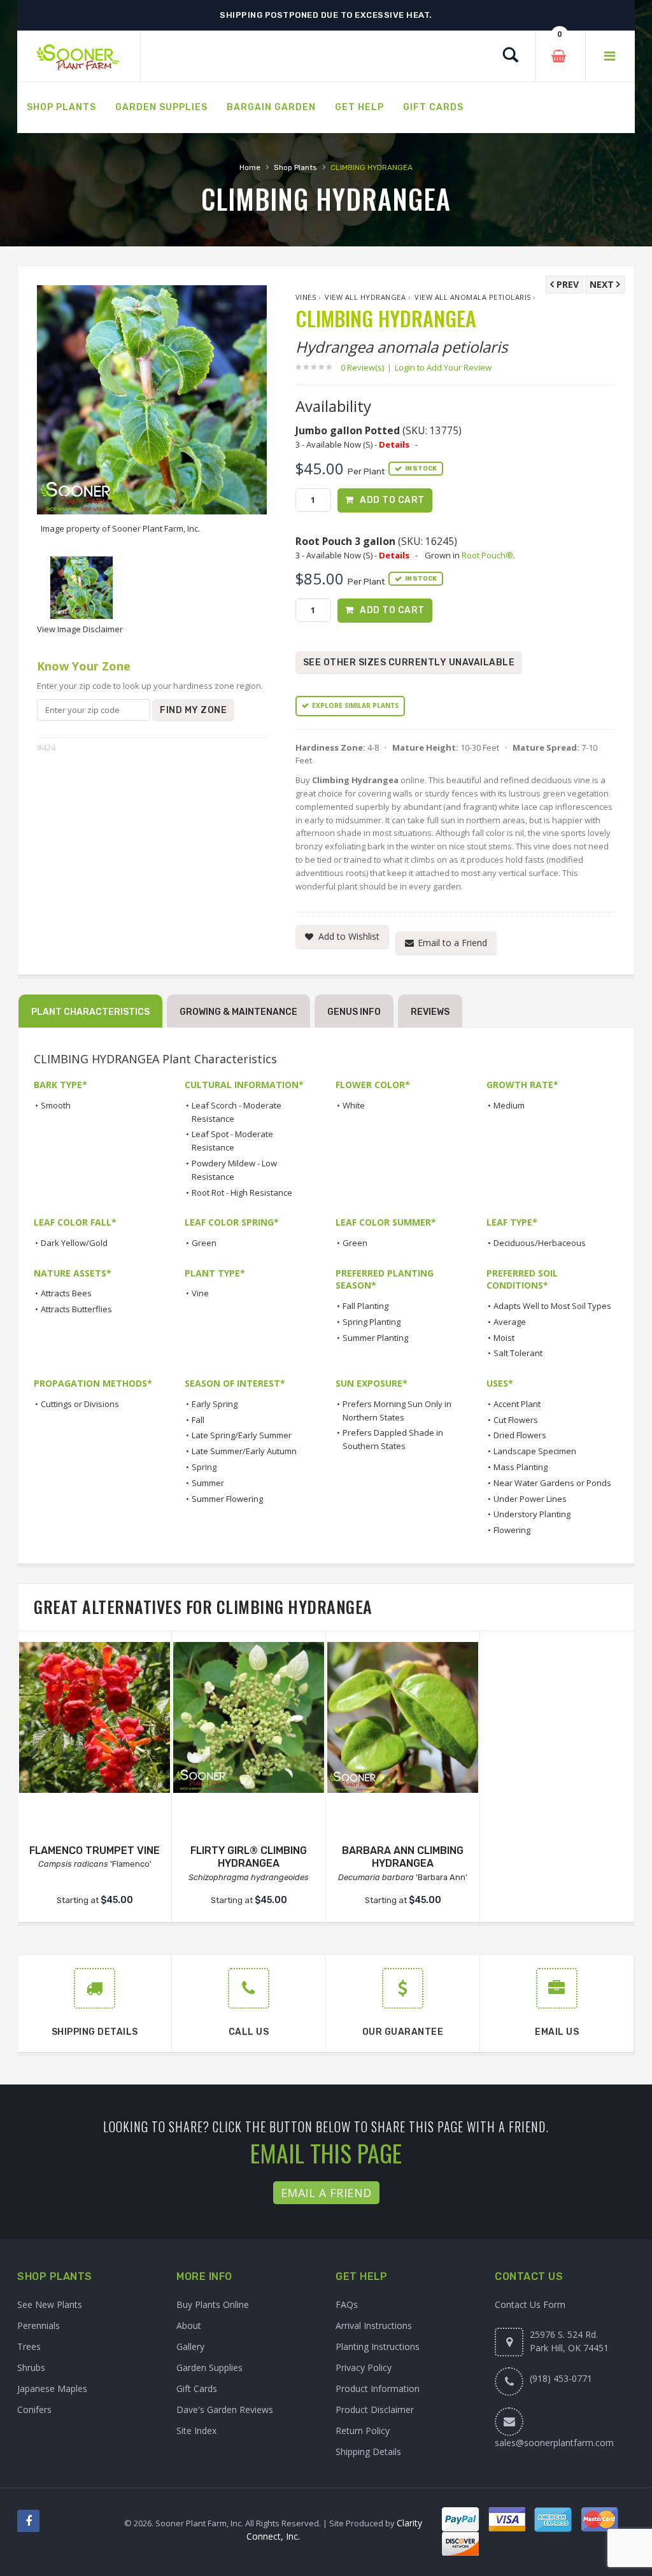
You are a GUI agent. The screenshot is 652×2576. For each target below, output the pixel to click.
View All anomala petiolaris (473, 297)
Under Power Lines (530, 1499)
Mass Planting (521, 1467)
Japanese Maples (52, 2388)
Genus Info (354, 1012)
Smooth (56, 1105)
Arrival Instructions (374, 2325)
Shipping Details (368, 2452)
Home (250, 167)
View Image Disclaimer (80, 629)
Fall (198, 1420)
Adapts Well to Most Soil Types (552, 1306)
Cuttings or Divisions (80, 1404)
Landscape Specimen (535, 1451)
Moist (504, 1338)
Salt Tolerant (518, 1353)
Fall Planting (365, 1306)
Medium (509, 1105)
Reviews (430, 1012)
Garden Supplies (209, 2367)
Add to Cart (392, 500)
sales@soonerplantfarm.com (554, 2443)
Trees (29, 2346)
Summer (208, 1483)
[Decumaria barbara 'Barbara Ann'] (403, 1717)
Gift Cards (197, 2388)
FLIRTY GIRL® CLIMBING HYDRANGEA (249, 1857)
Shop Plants (295, 167)
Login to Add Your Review (443, 367)
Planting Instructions (378, 2346)
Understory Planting (532, 1514)
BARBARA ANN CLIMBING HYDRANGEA (403, 1857)
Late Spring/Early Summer (242, 1435)
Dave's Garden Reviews (225, 2410)
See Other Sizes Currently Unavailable (409, 662)
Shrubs (31, 2367)
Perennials (39, 2325)
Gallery (190, 2346)
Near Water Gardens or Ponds (552, 1483)
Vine (200, 1293)
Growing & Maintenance (238, 1012)
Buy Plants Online (213, 2304)
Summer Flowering (227, 1499)
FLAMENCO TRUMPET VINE (95, 1851)
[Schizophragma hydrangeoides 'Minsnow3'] (249, 1717)
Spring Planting (372, 1322)
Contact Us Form (530, 2304)
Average (510, 1322)
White (354, 1105)
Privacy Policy (364, 2367)
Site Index (196, 2431)
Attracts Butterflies (76, 1309)
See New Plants (50, 2304)
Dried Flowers (520, 1435)
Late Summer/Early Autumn (244, 1451)
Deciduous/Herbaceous (540, 1243)
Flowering (512, 1530)
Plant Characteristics (90, 1012)
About (189, 2325)
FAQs (347, 2304)
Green (204, 1243)
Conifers (34, 2410)
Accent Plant (517, 1404)
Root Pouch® (487, 555)
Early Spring (215, 1404)
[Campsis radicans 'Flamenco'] (95, 1717)
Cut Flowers (516, 1420)
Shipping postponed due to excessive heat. (326, 15)
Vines (306, 297)
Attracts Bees (66, 1293)
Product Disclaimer (375, 2410)
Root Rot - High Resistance (242, 1192)
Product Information (378, 2388)
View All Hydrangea (365, 297)
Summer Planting (375, 1338)
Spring (204, 1467)
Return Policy (363, 2431)
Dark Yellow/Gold (74, 1243)
